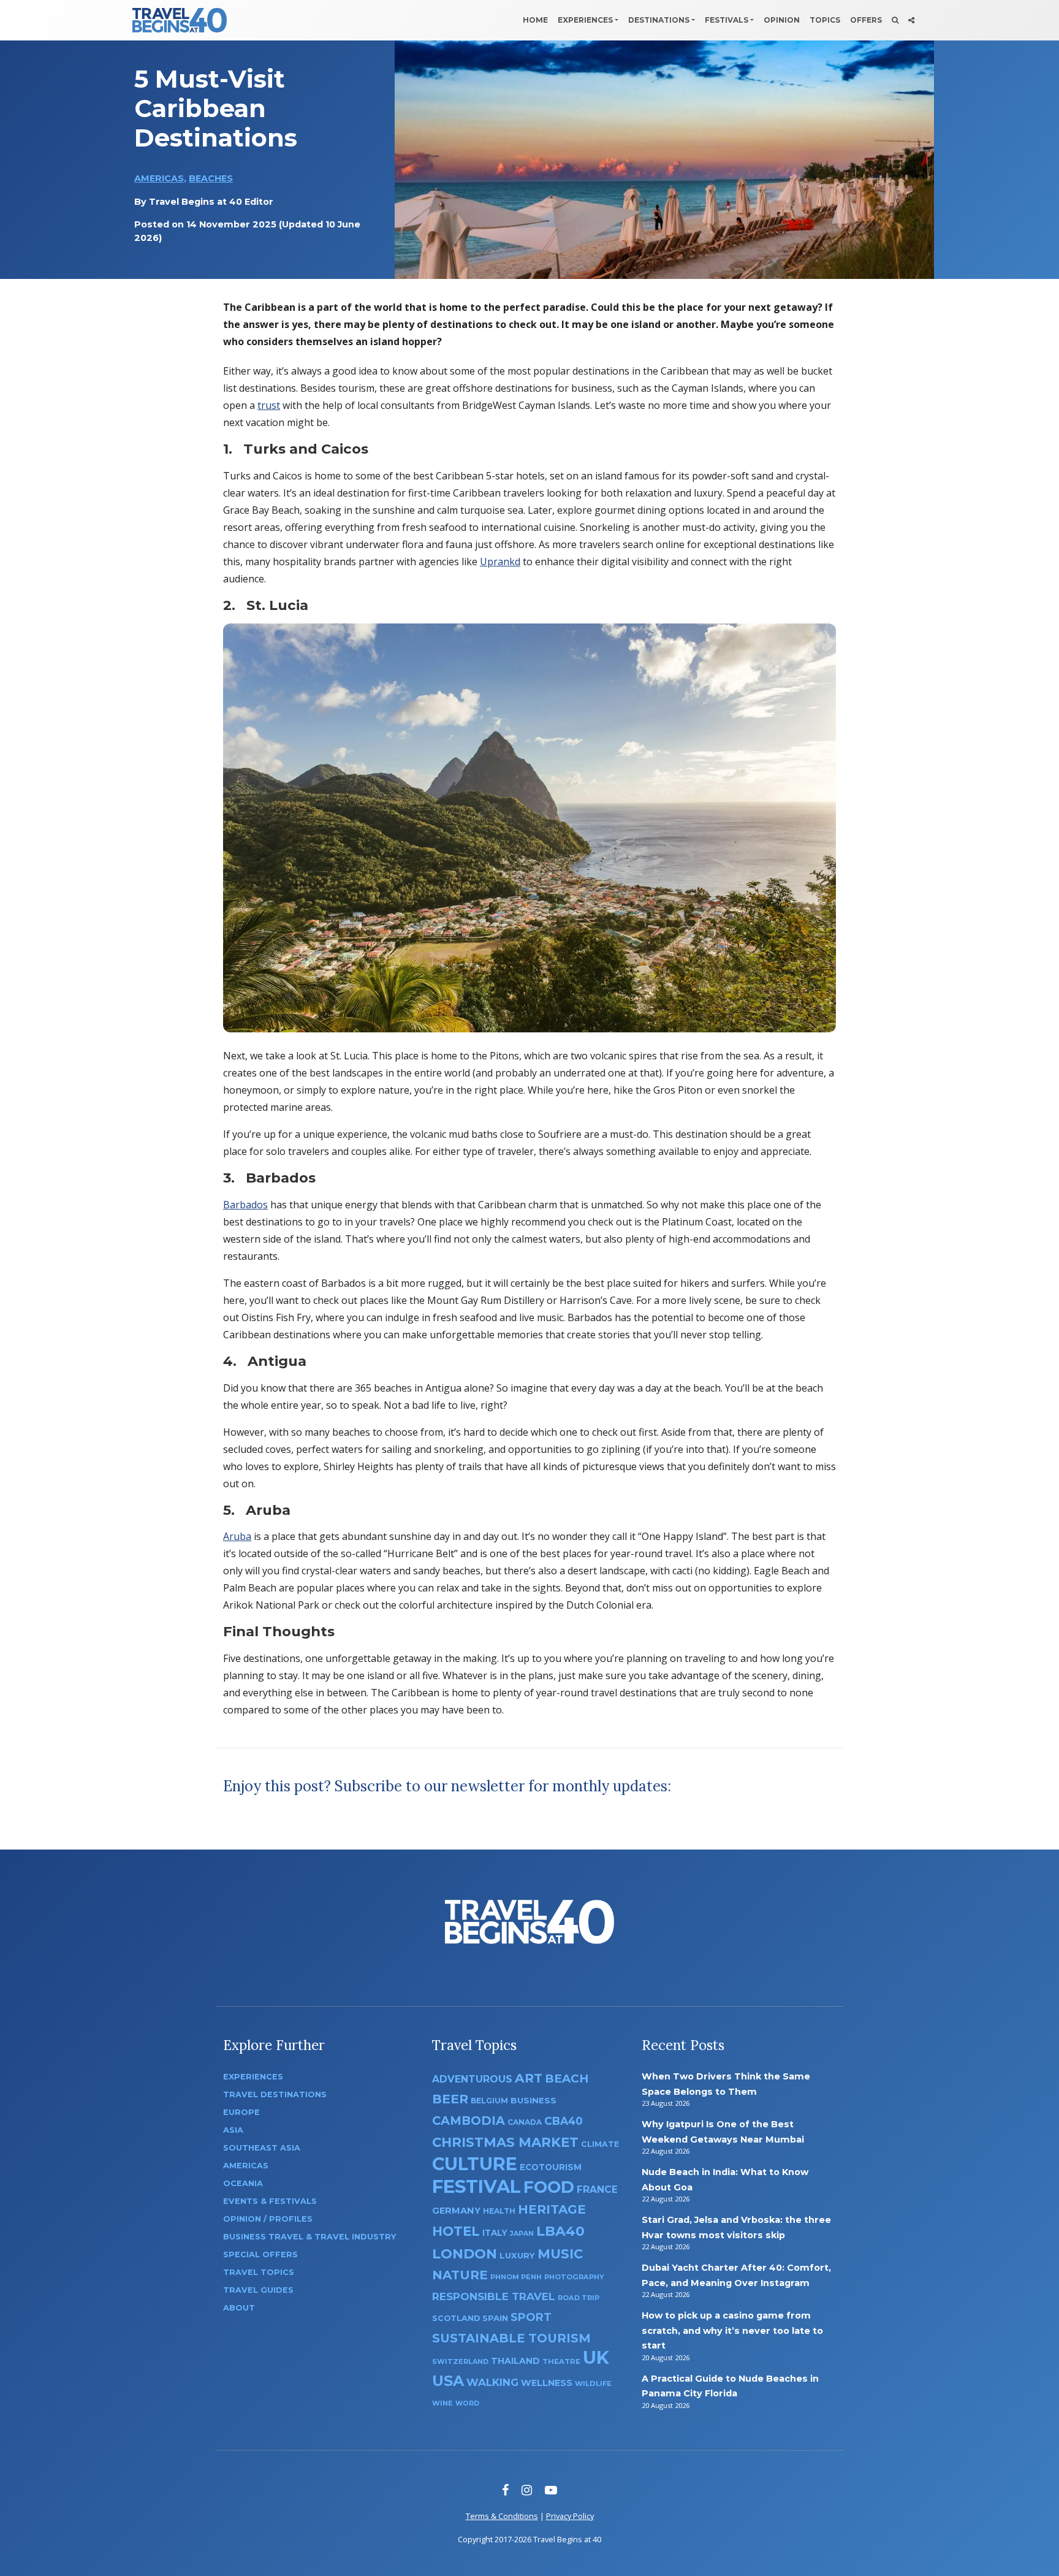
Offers (866, 20)
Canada (525, 2122)
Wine (442, 2403)
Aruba (237, 1536)
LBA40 (560, 2231)
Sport (531, 2317)
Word (467, 2403)
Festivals (727, 20)
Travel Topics (259, 2272)
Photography (574, 2277)
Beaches (211, 178)
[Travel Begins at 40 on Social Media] (911, 20)
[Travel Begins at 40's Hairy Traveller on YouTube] (551, 2490)
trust (269, 405)
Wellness (547, 2383)
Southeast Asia (262, 2148)
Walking (492, 2382)
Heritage (552, 2209)
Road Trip (579, 2298)
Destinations (659, 20)
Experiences (585, 20)
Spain (495, 2318)
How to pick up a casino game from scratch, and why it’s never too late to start (732, 2330)
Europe (241, 2112)
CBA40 (564, 2121)
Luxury (517, 2255)
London (465, 2254)
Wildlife (593, 2384)
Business (533, 2100)
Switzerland (460, 2361)
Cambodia (469, 2121)
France (597, 2189)
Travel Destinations (275, 2094)
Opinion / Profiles (268, 2219)
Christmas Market (505, 2142)
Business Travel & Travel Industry (309, 2237)
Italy (495, 2233)
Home (535, 20)
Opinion (782, 20)
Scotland (456, 2318)
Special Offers (260, 2254)
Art (529, 2078)
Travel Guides (258, 2290)
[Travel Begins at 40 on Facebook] (505, 2490)
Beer (450, 2099)
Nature (460, 2275)
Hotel (456, 2231)
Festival (476, 2186)
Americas (159, 178)
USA (448, 2381)
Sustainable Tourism (511, 2338)
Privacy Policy (570, 2516)
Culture (475, 2164)
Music (560, 2254)
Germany (456, 2211)
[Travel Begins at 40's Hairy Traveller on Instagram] (527, 2490)
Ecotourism (551, 2167)
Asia (233, 2130)
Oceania (243, 2183)
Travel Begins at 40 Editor (211, 202)
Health (499, 2211)
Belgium (489, 2101)
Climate (600, 2144)
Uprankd (500, 562)
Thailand (515, 2361)
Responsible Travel (494, 2296)
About (239, 2308)
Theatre (561, 2361)
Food (549, 2187)
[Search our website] (895, 20)
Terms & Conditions (502, 2516)
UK (596, 2357)
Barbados (245, 1205)
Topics (825, 20)
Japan (522, 2234)
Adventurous (472, 2079)
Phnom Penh (516, 2277)
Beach (567, 2079)
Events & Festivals (270, 2201)
